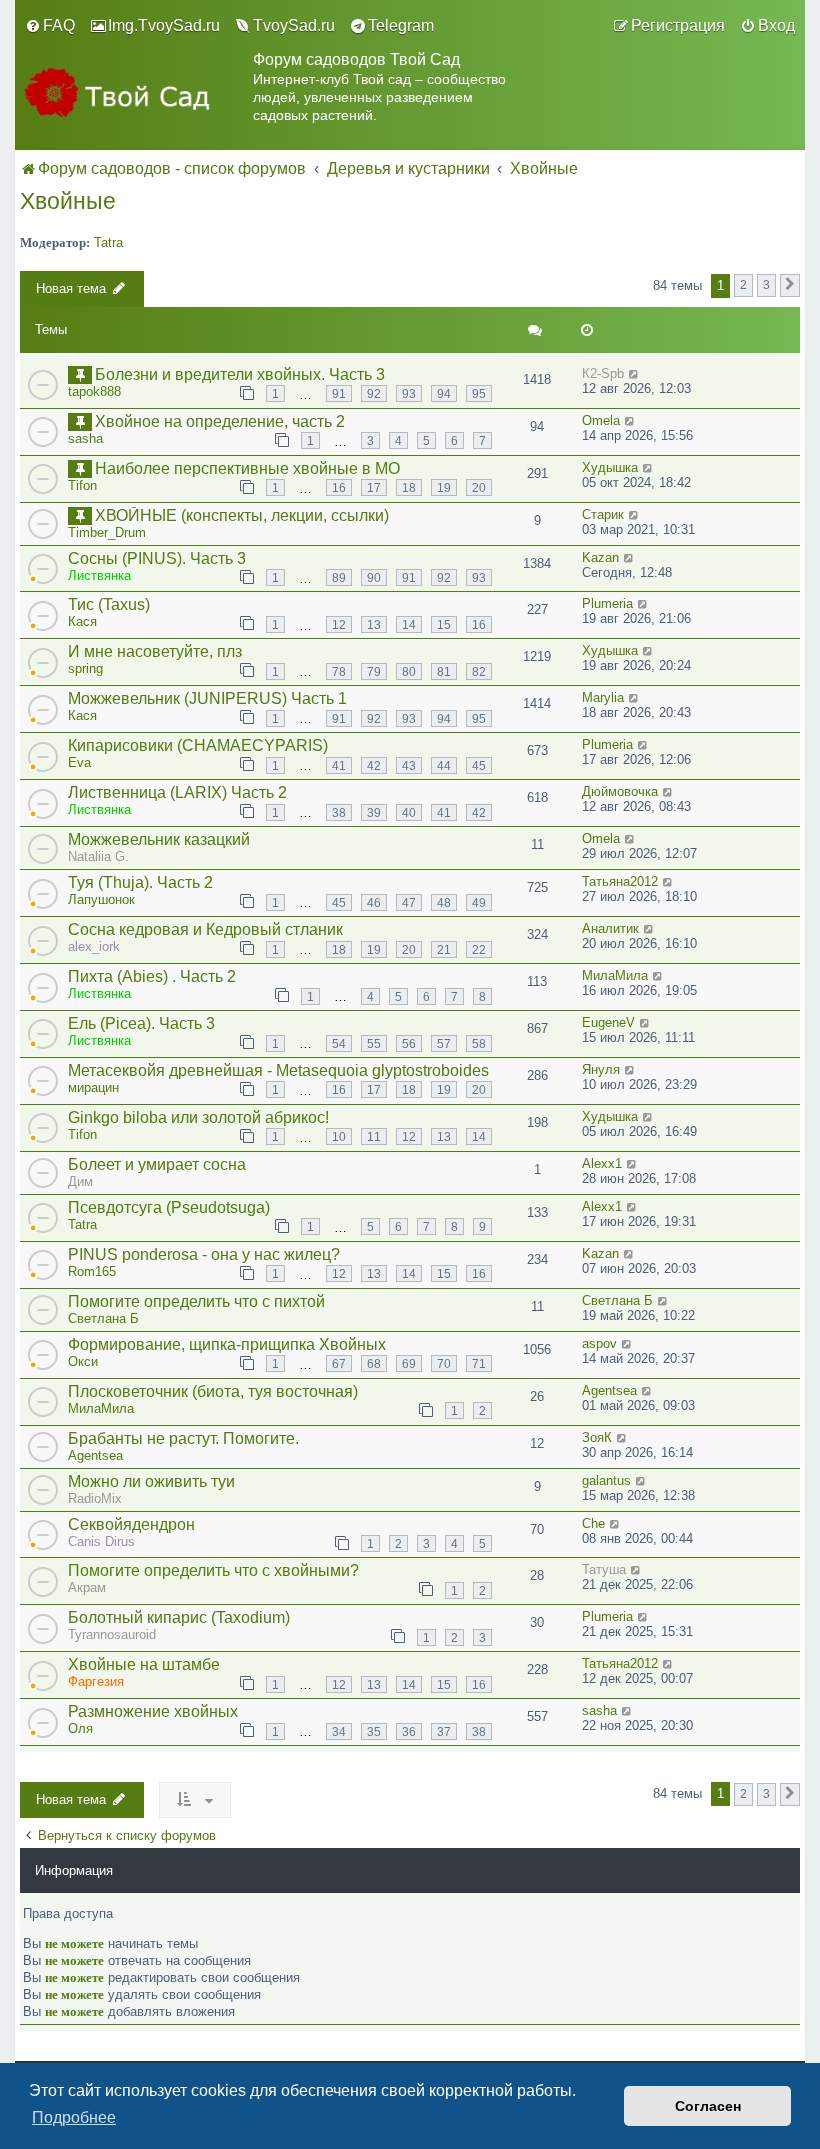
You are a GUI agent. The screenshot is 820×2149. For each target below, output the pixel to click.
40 (409, 812)
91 (339, 393)
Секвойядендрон (131, 1524)
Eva (79, 762)
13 (374, 624)
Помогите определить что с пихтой (196, 1301)
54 (339, 1043)
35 (374, 1731)
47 (409, 902)
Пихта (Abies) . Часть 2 (152, 976)
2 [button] (743, 284)
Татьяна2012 (620, 881)
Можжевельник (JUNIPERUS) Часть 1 (207, 698)
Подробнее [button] (74, 2117)
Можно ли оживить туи (151, 1481)
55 (374, 1043)
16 (339, 487)
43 (409, 765)
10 (339, 1136)
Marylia (603, 697)
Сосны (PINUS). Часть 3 (157, 558)
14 (409, 624)
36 (409, 1731)
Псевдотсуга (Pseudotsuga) (169, 1207)
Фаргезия (96, 1681)
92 (374, 393)
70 (444, 1363)
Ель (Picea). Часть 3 (141, 1023)
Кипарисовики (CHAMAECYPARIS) (198, 745)
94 (444, 393)
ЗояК (597, 1437)
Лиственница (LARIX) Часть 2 (177, 792)
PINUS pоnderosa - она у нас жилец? (204, 1254)
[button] (790, 285)
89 (339, 577)
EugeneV (608, 1022)
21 (444, 949)
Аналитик (610, 928)
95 (479, 393)
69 (409, 1363)
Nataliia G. (98, 856)
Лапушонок (101, 899)
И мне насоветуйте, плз (155, 651)
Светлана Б (103, 1318)
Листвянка (99, 575)
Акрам (87, 1587)
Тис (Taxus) (109, 604)
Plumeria (607, 603)
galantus (606, 1480)
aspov (599, 1343)
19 (444, 487)
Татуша (604, 1569)
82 (479, 671)
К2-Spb (603, 373)
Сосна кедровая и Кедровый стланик (205, 929)
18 (409, 487)
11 (374, 1136)
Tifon (82, 485)
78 (339, 671)
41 (339, 765)
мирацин (93, 1087)
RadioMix (95, 1498)
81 (444, 671)
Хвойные (68, 201)
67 (339, 1363)
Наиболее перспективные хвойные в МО (247, 468)
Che (593, 1523)
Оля (80, 1728)
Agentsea (609, 1390)
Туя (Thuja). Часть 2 (140, 882)
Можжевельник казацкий (159, 839)
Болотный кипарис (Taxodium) (179, 1617)
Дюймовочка (620, 791)
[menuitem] (50, 26)
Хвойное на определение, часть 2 (220, 421)
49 (479, 902)
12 (339, 624)
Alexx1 (602, 1163)
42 (374, 765)
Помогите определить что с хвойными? (213, 1570)
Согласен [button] (708, 2106)
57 (444, 1043)
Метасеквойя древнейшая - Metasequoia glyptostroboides (278, 1070)
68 (374, 1363)
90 (374, 577)
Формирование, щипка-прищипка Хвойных (227, 1344)
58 (479, 1043)
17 (374, 487)
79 (374, 671)
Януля (601, 1069)
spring (85, 668)
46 (374, 902)
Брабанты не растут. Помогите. (183, 1438)
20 (479, 487)
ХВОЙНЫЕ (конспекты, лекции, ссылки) (242, 515)
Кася (82, 621)
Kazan (600, 557)
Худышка (610, 467)
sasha (85, 438)
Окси (83, 1361)
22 (479, 949)
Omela (601, 420)
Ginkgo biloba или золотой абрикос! (198, 1117)
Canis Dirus (101, 1541)
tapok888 (94, 391)
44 (444, 765)
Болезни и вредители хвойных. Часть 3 (240, 374)
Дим (80, 1181)
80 (409, 671)
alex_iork (94, 946)
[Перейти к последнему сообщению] (634, 373)
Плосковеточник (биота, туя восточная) (213, 1391)
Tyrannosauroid (112, 1634)
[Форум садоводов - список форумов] (134, 97)
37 (444, 1731)
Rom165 (92, 1271)
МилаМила (615, 975)
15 (444, 624)
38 (339, 812)
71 (479, 1363)
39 (374, 812)
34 (339, 1731)
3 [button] (766, 284)
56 (409, 1043)
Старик (603, 514)
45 (479, 765)
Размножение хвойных (153, 1711)
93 (409, 393)
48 (444, 902)
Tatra (108, 242)
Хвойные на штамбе (144, 1664)
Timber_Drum (107, 532)
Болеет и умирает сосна (157, 1164)
